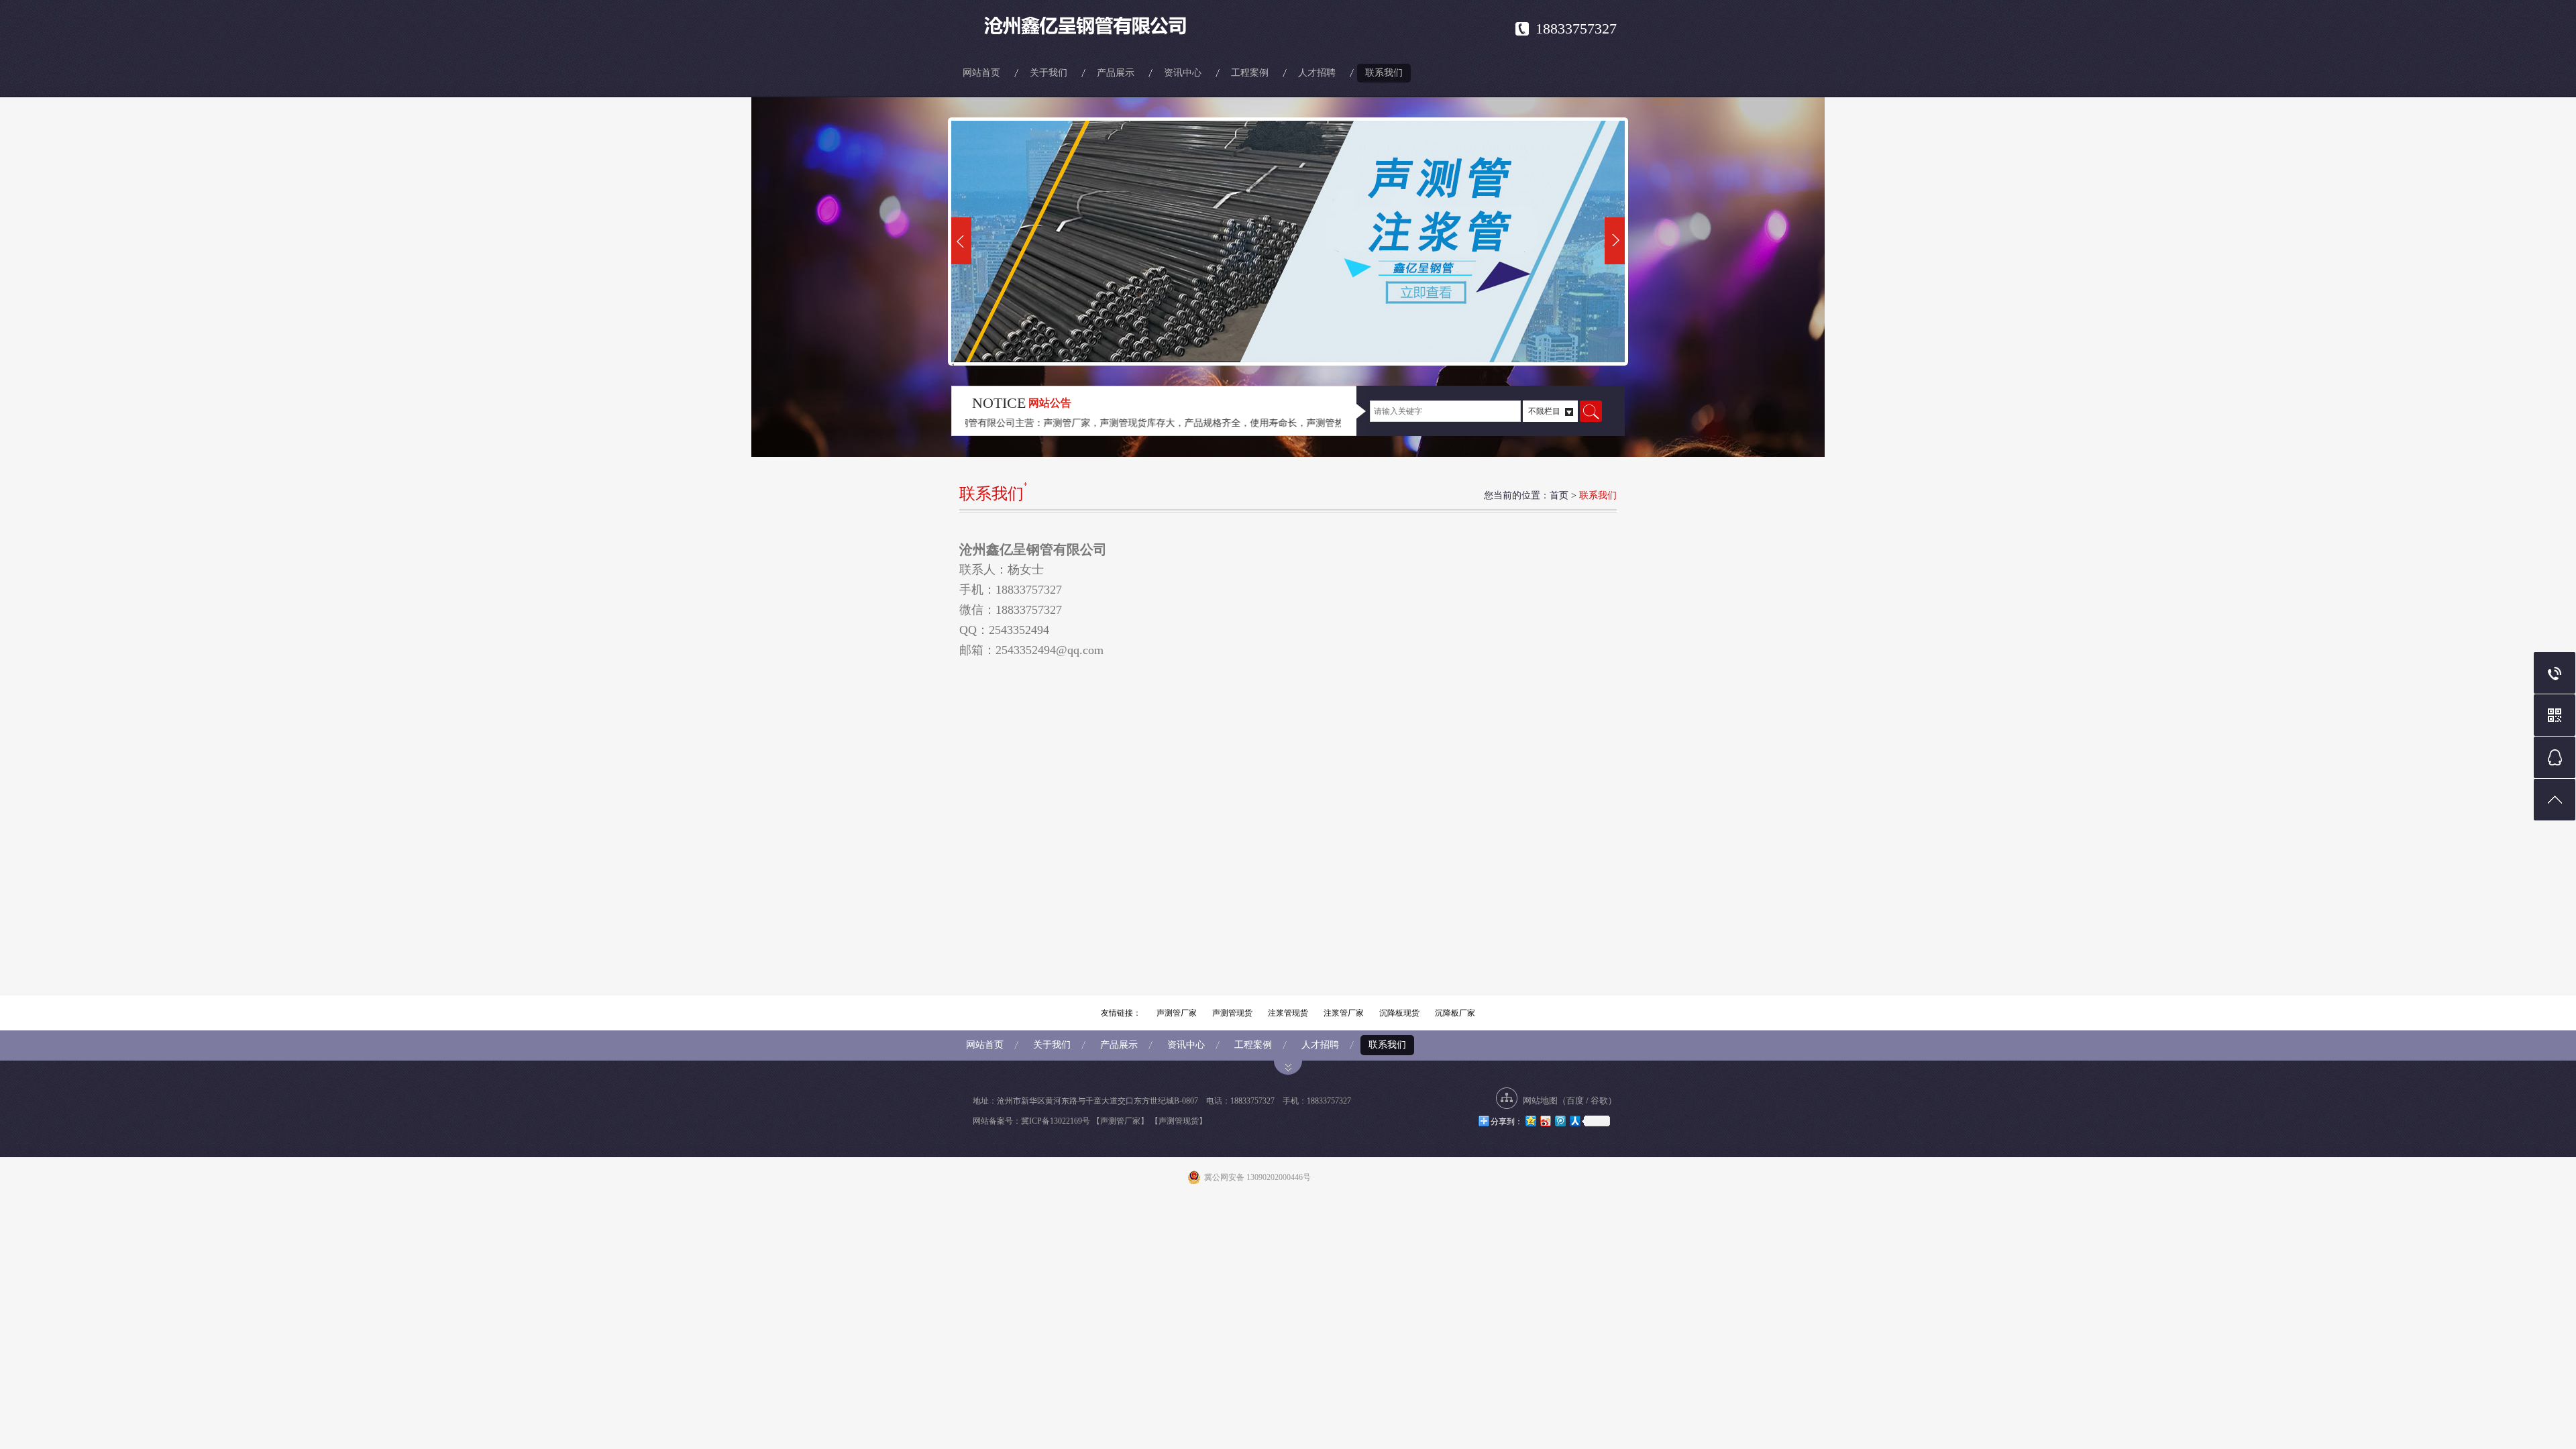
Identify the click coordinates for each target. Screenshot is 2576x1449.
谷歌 (1599, 1101)
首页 (1559, 495)
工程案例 (1250, 73)
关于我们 (1049, 73)
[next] (1615, 241)
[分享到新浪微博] (1545, 1121)
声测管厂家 (1177, 1013)
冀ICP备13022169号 (1056, 1121)
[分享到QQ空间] (1530, 1121)
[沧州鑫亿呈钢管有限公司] (1100, 27)
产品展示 (1116, 73)
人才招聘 (1317, 73)
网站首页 (981, 73)
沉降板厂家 (1455, 1013)
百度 (1575, 1101)
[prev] (961, 241)
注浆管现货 (1288, 1013)
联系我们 (1384, 73)
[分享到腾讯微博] (1560, 1121)
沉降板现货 (1399, 1013)
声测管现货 (1232, 1013)
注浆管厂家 (1344, 1013)
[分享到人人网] (1574, 1121)
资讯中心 (1183, 73)
